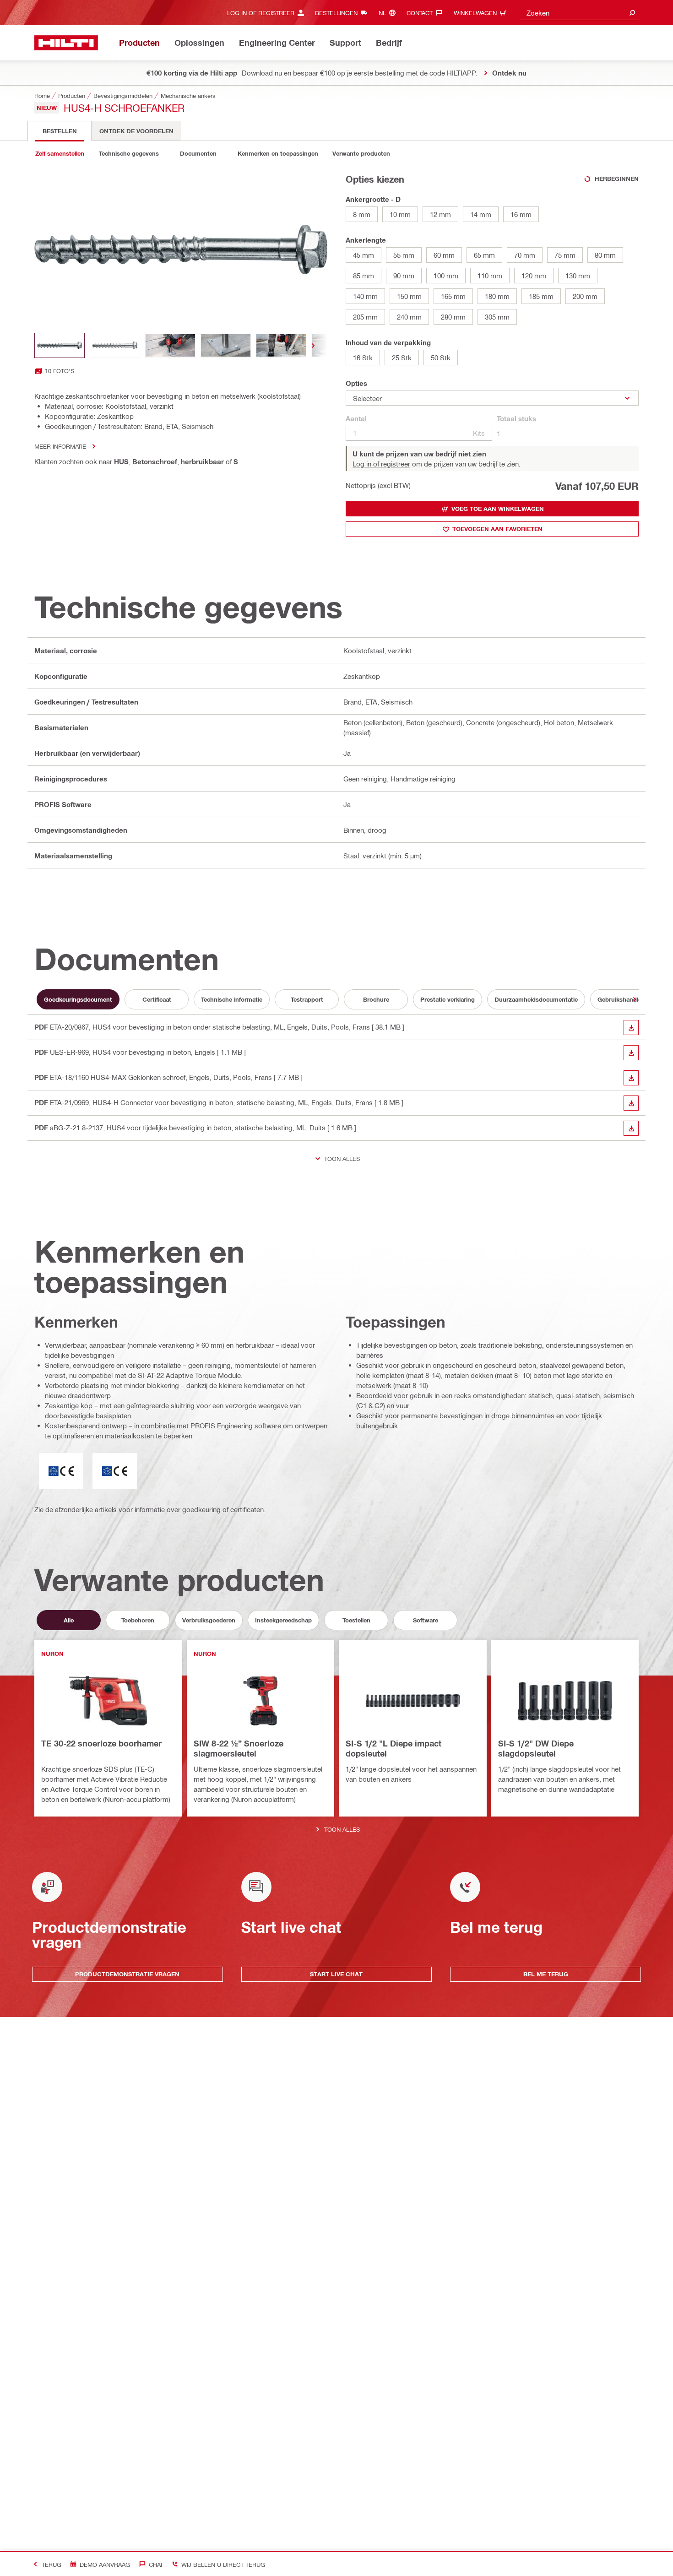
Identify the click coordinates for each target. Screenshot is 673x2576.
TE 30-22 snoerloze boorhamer (101, 1743)
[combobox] (579, 13)
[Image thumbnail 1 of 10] (60, 345)
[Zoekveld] (632, 13)
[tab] (60, 131)
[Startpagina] (66, 43)
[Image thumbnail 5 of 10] (281, 345)
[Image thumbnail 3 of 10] (170, 345)
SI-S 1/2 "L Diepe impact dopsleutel (393, 1748)
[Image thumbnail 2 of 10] (115, 345)
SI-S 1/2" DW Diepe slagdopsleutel (536, 1748)
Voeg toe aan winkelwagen (498, 509)
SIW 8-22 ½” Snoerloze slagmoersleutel (239, 1748)
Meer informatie (60, 446)
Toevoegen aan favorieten (497, 529)
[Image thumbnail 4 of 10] (226, 345)
